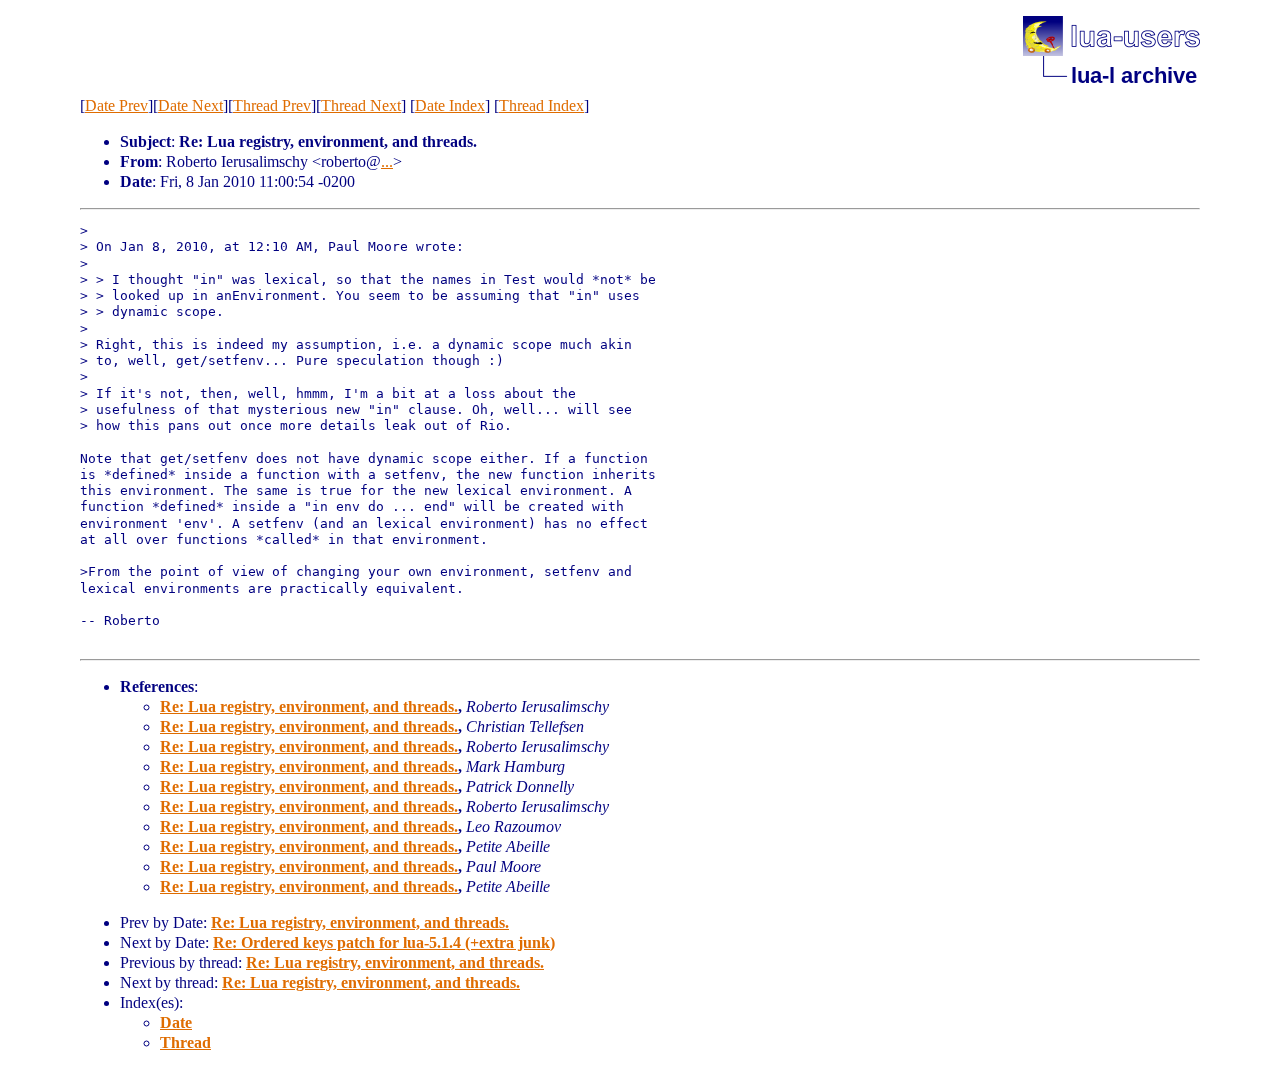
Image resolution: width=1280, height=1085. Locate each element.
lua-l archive (1134, 75)
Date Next (190, 105)
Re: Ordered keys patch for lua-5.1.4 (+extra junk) (384, 942)
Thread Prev (272, 105)
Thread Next (361, 105)
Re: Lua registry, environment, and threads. (309, 706)
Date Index (450, 105)
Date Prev (116, 105)
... (387, 161)
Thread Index (541, 105)
